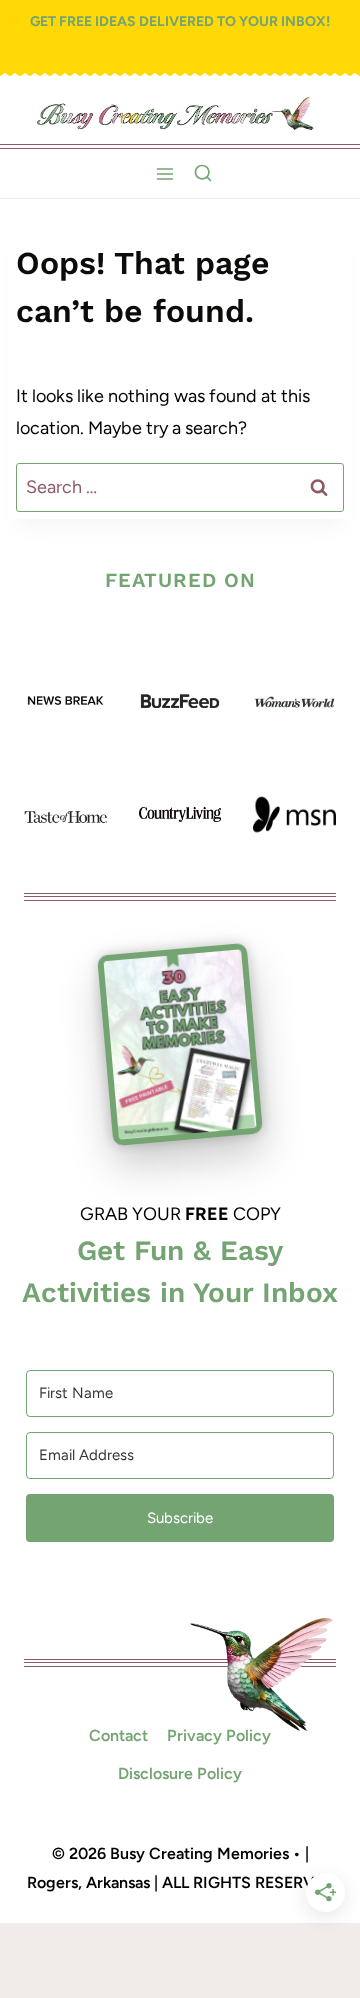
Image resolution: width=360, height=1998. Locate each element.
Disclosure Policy (180, 1773)
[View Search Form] (203, 174)
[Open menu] (165, 173)
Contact (118, 1735)
